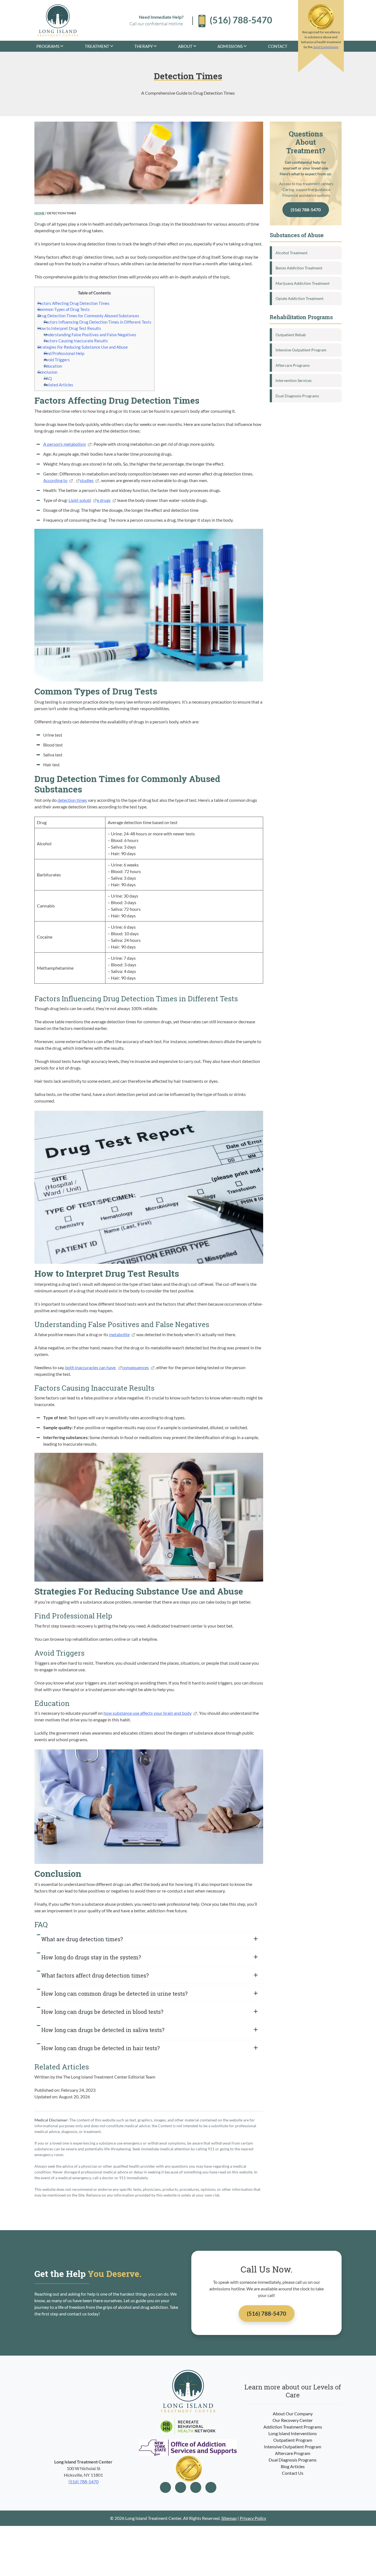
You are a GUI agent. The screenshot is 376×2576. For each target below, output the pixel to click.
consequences (136, 1367)
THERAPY (144, 46)
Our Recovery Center (293, 2420)
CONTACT (278, 46)
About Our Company (293, 2414)
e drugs (104, 500)
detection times (72, 800)
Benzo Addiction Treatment (299, 268)
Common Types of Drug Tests (64, 309)
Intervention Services (294, 380)
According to (55, 480)
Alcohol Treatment (291, 253)
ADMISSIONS (230, 46)
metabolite (119, 1334)
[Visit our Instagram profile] (181, 2487)
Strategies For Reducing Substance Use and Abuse (83, 347)
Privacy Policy (253, 2518)
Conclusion (47, 372)
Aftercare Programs (293, 365)
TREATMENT (97, 46)
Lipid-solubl (80, 500)
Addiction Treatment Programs (293, 2427)
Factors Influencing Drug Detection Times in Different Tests (98, 322)
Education (53, 366)
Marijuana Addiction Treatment (303, 283)
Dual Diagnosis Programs (297, 396)
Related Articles (58, 385)
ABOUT (185, 46)
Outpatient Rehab (291, 335)
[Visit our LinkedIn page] (196, 2487)
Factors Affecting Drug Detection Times (73, 303)
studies (87, 480)
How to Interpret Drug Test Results (69, 328)
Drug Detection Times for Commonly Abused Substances (88, 316)
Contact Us (293, 2473)
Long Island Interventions (293, 2433)
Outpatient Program (293, 2440)
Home (39, 213)
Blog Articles (293, 2466)
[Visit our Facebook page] (165, 2487)
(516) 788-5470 (306, 210)
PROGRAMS (48, 46)
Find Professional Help (64, 353)
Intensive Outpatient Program (301, 350)
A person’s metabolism (65, 444)
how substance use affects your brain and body (148, 1713)
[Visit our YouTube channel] (211, 2487)
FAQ (48, 378)
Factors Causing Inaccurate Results (76, 341)
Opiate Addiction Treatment (299, 298)
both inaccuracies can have (91, 1367)
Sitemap (229, 2518)
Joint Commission (326, 47)
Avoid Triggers (57, 360)
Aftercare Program (293, 2453)
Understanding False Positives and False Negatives (90, 335)
